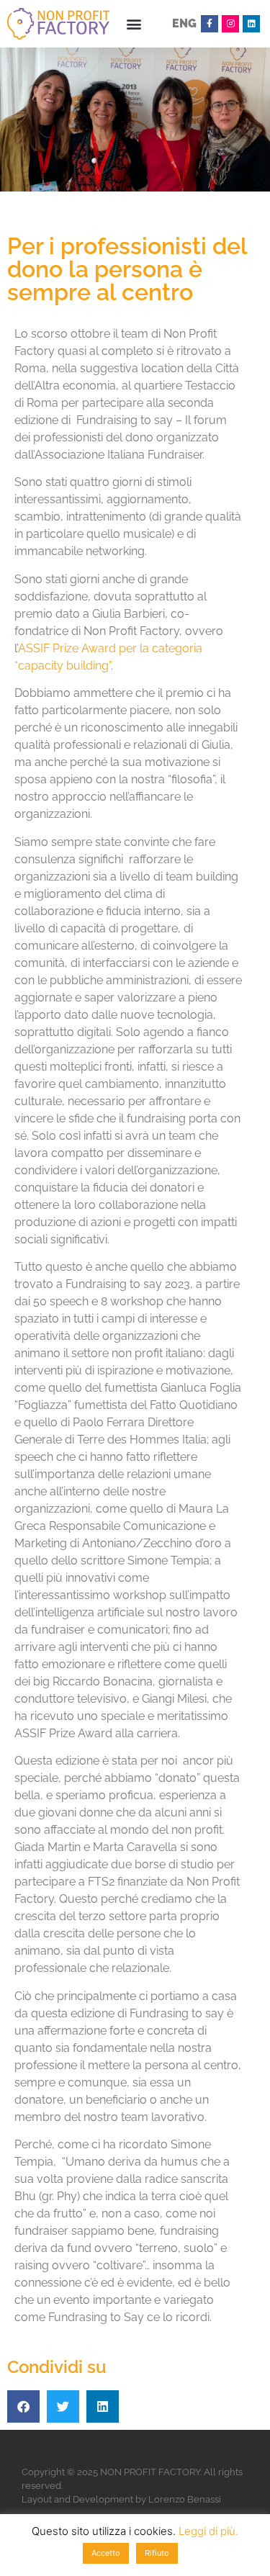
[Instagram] (230, 24)
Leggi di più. (208, 2531)
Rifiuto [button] (157, 2553)
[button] (134, 24)
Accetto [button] (106, 2553)
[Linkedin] (251, 24)
